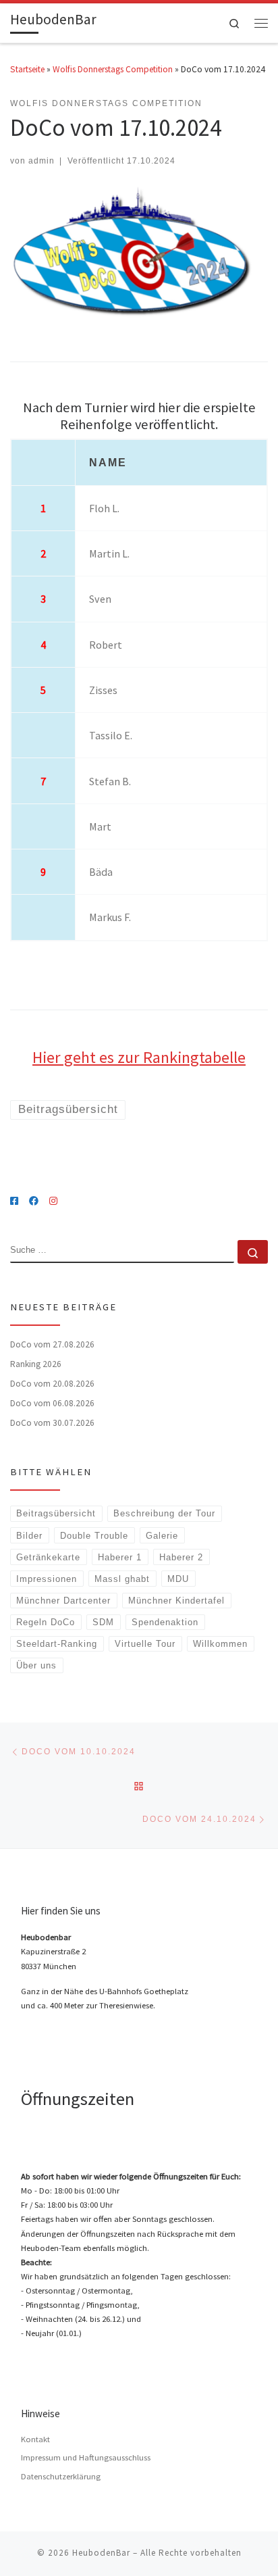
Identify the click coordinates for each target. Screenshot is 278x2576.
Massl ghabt (122, 1579)
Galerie (162, 1536)
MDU (178, 1579)
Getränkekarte (48, 1557)
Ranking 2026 (36, 1364)
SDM (103, 1622)
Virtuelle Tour (145, 1644)
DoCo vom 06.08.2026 (52, 1403)
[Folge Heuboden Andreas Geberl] (14, 1202)
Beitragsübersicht (56, 1513)
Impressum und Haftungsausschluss (86, 2457)
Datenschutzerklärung (61, 2476)
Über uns (36, 1665)
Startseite (27, 69)
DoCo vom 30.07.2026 (52, 1423)
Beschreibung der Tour (164, 1513)
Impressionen (47, 1579)
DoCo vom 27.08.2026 (52, 1344)
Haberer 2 (181, 1557)
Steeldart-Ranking (57, 1644)
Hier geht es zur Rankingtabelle (139, 1057)
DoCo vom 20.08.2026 (52, 1384)
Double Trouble (94, 1536)
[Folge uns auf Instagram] (53, 1202)
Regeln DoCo (46, 1622)
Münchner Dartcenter (63, 1601)
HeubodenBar (101, 2553)
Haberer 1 (120, 1557)
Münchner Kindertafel (176, 1601)
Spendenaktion (165, 1622)
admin (41, 160)
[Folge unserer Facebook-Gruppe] (34, 1202)
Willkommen (220, 1644)
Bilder (29, 1536)
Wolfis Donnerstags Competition (113, 69)
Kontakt (35, 2439)
